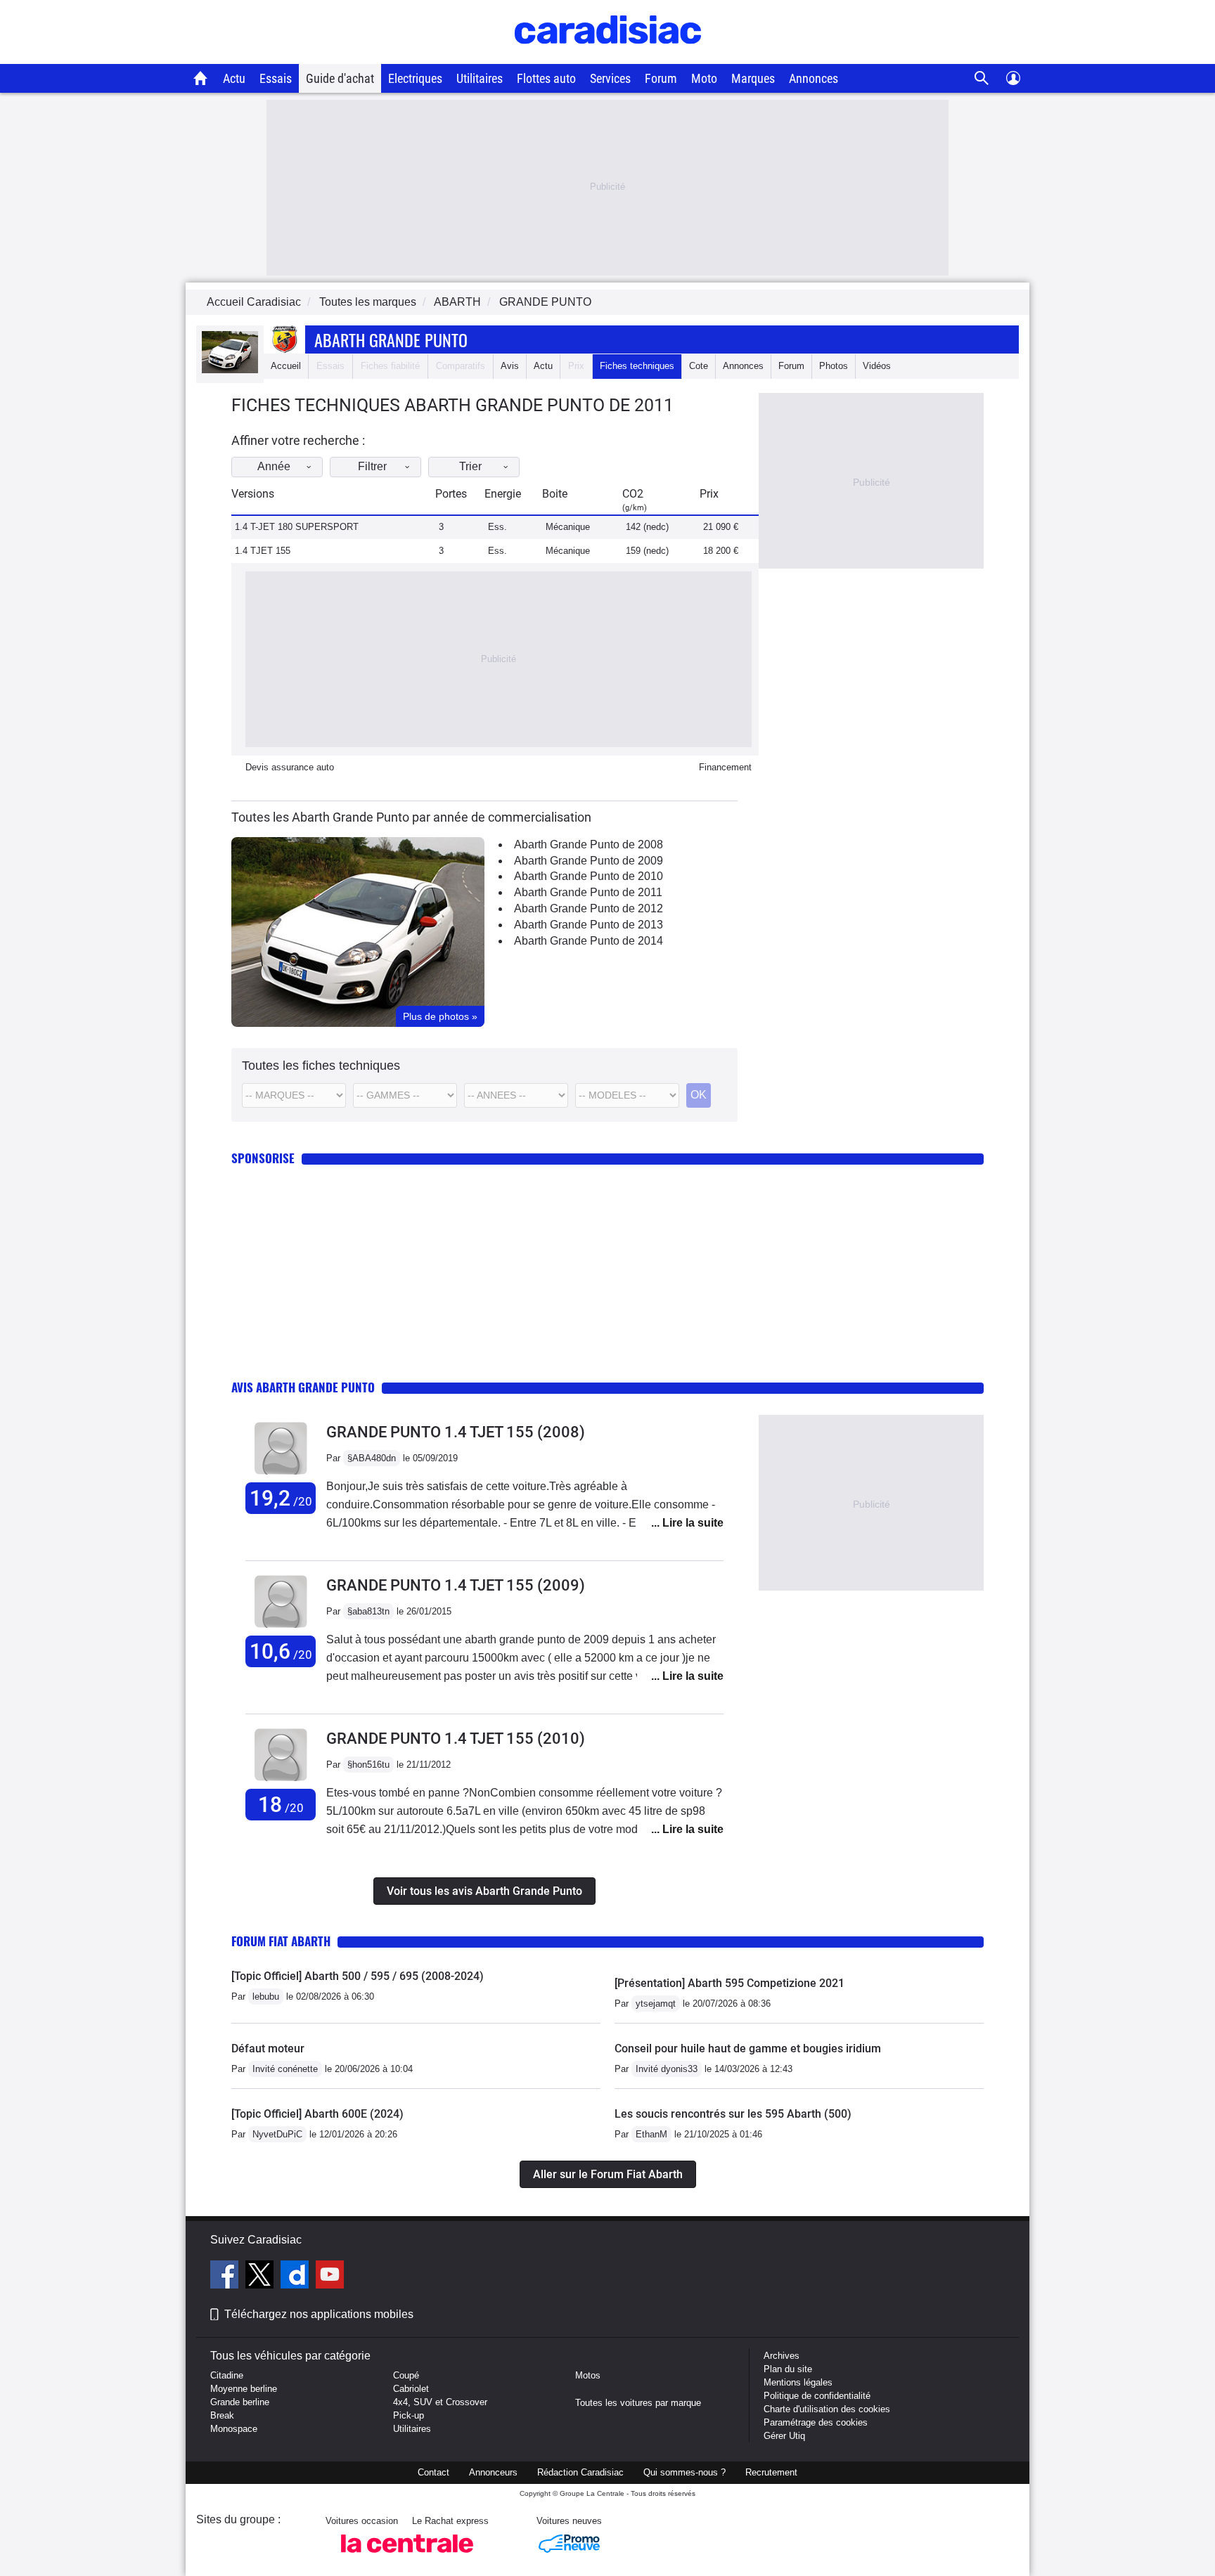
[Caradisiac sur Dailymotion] (296, 2277)
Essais (276, 78)
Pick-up (409, 2415)
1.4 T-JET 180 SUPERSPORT (297, 527)
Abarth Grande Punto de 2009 (589, 861)
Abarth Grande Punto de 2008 (589, 844)
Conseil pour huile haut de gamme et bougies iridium (748, 2048)
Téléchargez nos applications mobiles (319, 2314)
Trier (470, 466)
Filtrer (372, 466)
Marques (753, 78)
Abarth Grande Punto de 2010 (589, 876)
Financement (725, 767)
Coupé (406, 2375)
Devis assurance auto (290, 767)
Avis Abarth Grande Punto (303, 1387)
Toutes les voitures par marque (638, 2403)
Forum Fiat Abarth (281, 1941)
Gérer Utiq (784, 2436)
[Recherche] (982, 78)
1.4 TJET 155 (263, 551)
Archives (782, 2356)
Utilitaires (480, 78)
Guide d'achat (340, 78)
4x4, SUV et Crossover (440, 2402)
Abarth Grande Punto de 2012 (589, 908)
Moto (704, 78)
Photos (834, 366)
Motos (588, 2375)
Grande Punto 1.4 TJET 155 (456, 1432)
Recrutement (771, 2472)
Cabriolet (411, 2389)
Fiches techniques (637, 366)
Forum (661, 78)
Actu (234, 78)
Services (610, 78)
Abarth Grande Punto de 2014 (589, 941)
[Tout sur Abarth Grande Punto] (230, 370)
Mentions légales (798, 2382)
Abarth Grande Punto (391, 339)
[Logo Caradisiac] (608, 57)
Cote (699, 366)
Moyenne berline (244, 2389)
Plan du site (788, 2369)
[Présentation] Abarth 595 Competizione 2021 (729, 1983)
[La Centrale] (407, 2557)
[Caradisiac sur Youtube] (330, 2277)
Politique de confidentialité (817, 2396)
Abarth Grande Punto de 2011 (588, 892)
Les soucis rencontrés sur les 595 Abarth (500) (733, 2114)
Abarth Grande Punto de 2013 (589, 925)
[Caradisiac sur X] (261, 2277)
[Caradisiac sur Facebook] (226, 2277)
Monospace (234, 2429)
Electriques (415, 78)
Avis (510, 366)
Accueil (286, 366)
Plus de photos (440, 1016)
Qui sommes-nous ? (684, 2472)
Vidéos (877, 366)
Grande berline (240, 2402)
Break (222, 2415)
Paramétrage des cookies (816, 2422)
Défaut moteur (268, 2048)
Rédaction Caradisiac (580, 2472)
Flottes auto (546, 78)
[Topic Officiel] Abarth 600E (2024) (317, 2114)
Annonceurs (493, 2472)
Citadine (227, 2375)
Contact (433, 2472)
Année (274, 466)
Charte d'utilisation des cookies (827, 2409)
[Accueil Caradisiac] (201, 78)
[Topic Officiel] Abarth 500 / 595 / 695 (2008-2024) (358, 1976)
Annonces (814, 78)
